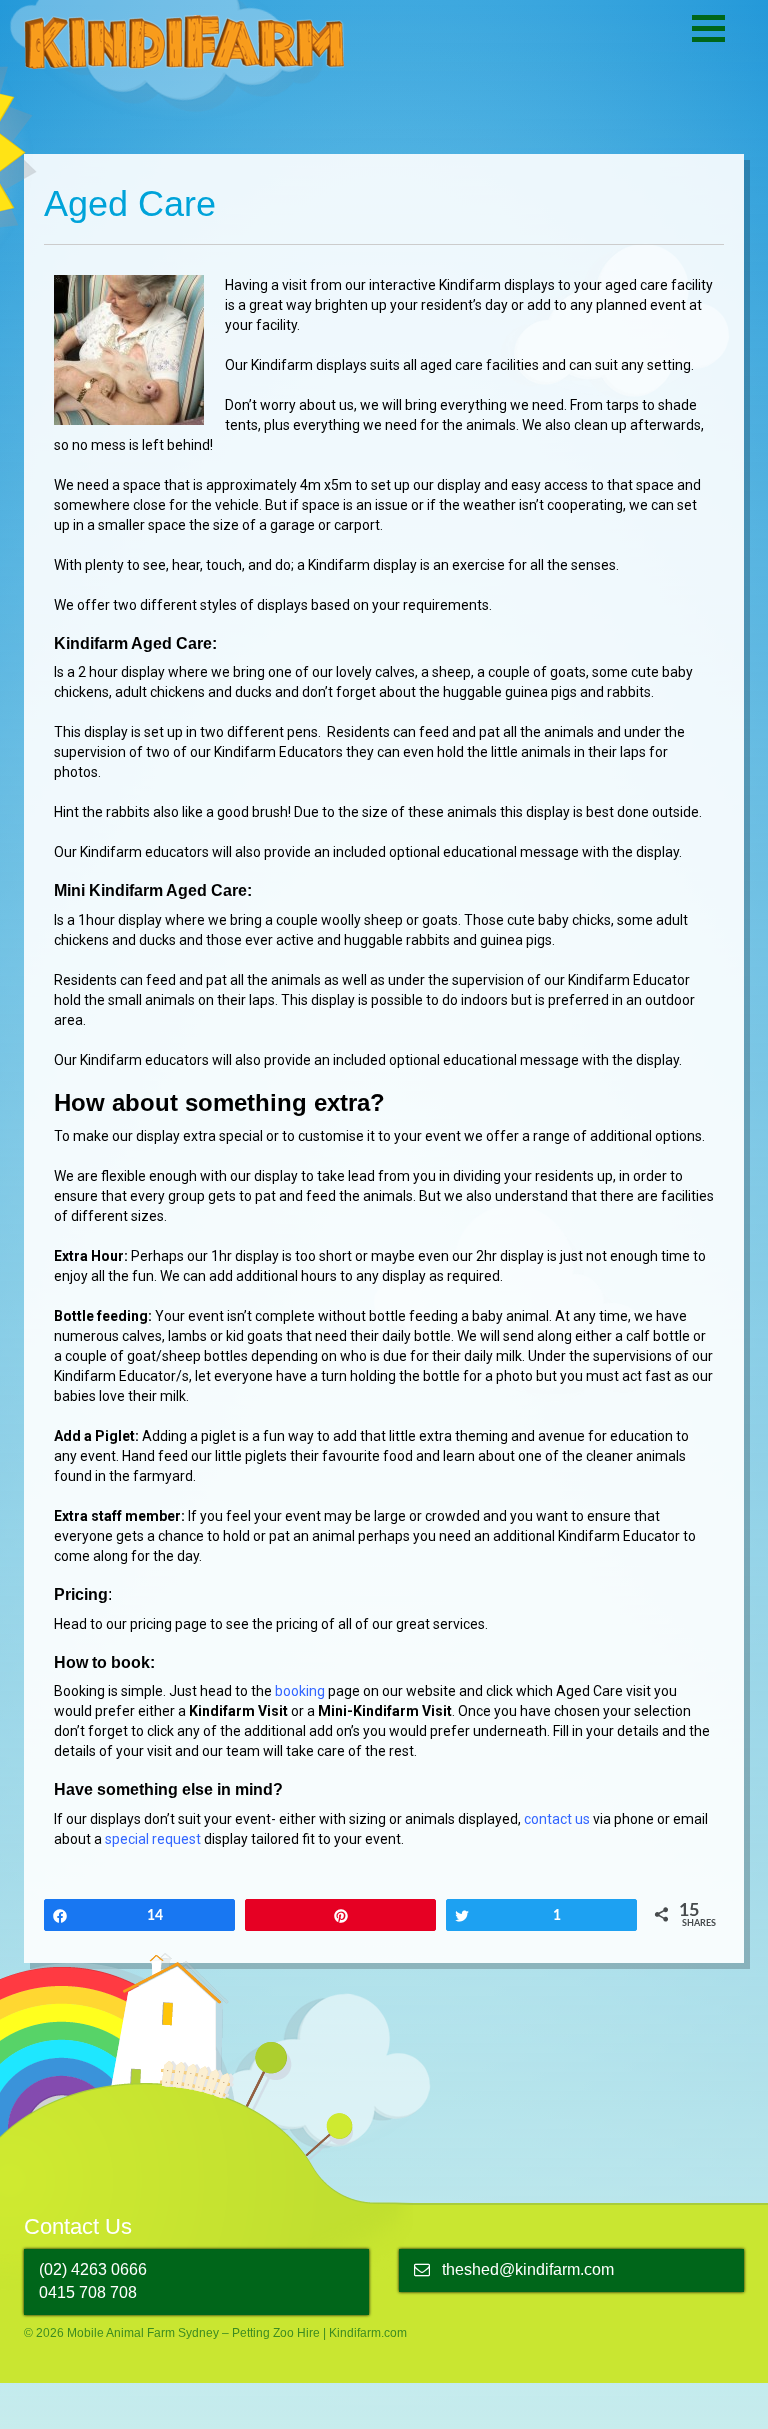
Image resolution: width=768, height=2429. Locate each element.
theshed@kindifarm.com (528, 2269)
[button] (708, 28)
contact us (557, 1819)
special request (153, 1839)
